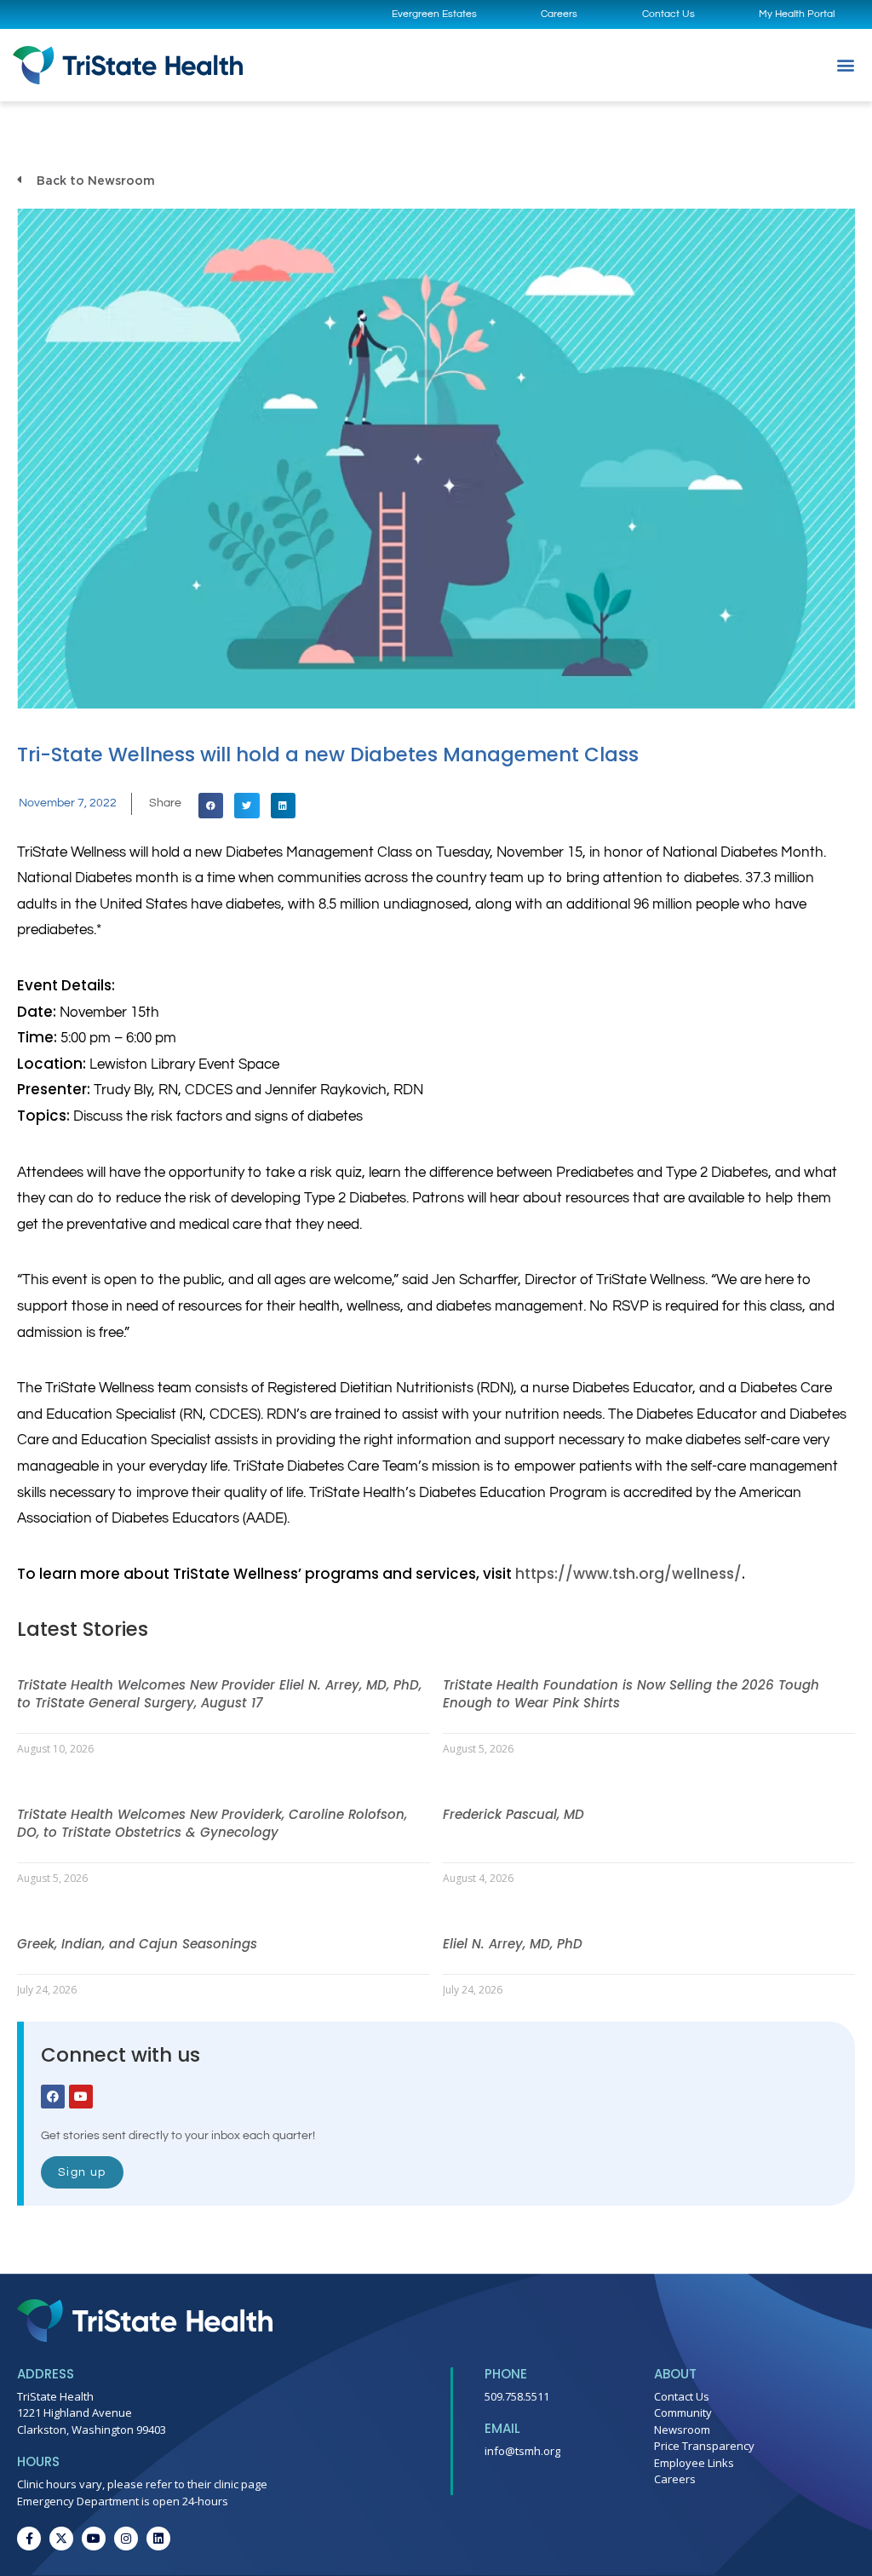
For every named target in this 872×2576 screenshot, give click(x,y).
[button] (845, 65)
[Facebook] (53, 2097)
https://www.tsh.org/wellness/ (628, 1574)
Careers (559, 14)
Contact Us (668, 14)
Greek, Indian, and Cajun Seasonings (137, 1944)
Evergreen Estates (434, 14)
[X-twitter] (61, 2539)
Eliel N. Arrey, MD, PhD (513, 1944)
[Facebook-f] (29, 2539)
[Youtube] (81, 2097)
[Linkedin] (158, 2539)
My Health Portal (797, 14)
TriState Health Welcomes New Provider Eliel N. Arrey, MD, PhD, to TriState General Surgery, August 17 (219, 1694)
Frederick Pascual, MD (513, 1814)
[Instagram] (126, 2539)
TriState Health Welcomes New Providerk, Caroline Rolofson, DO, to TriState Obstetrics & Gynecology (212, 1823)
